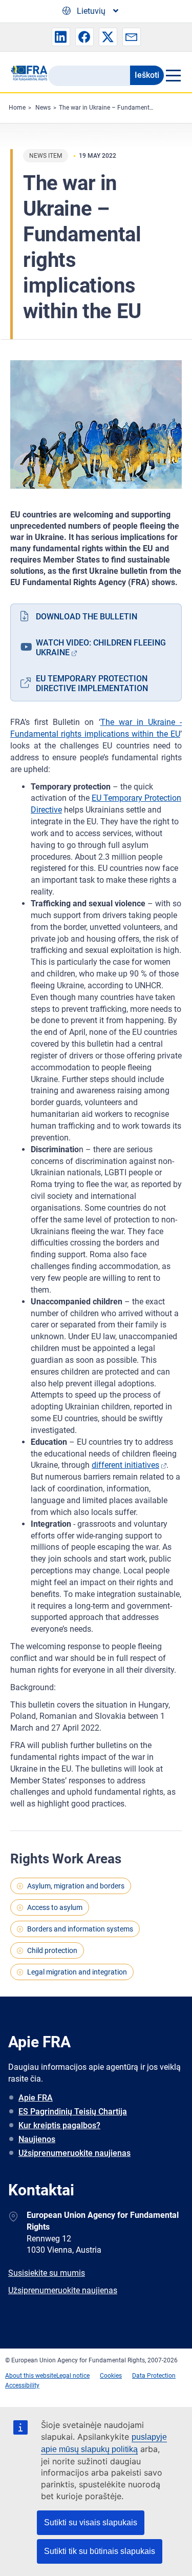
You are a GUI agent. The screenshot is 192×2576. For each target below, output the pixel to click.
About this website (31, 2376)
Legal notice (73, 2376)
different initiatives (125, 1465)
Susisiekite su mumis (47, 2273)
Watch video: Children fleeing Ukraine (101, 648)
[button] (61, 37)
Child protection (52, 1950)
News (43, 108)
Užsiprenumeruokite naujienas (74, 2153)
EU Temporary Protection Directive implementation (92, 683)
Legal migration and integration (77, 1972)
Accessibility (22, 2385)
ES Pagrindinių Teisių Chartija (73, 2112)
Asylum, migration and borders (76, 1886)
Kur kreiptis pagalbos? (59, 2125)
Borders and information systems (80, 1929)
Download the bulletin (87, 617)
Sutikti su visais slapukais (91, 2522)
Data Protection (154, 2376)
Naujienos (37, 2139)
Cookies (111, 2376)
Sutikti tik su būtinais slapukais (100, 2551)
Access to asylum (55, 1907)
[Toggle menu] (173, 75)
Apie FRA (36, 2098)
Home (17, 108)
